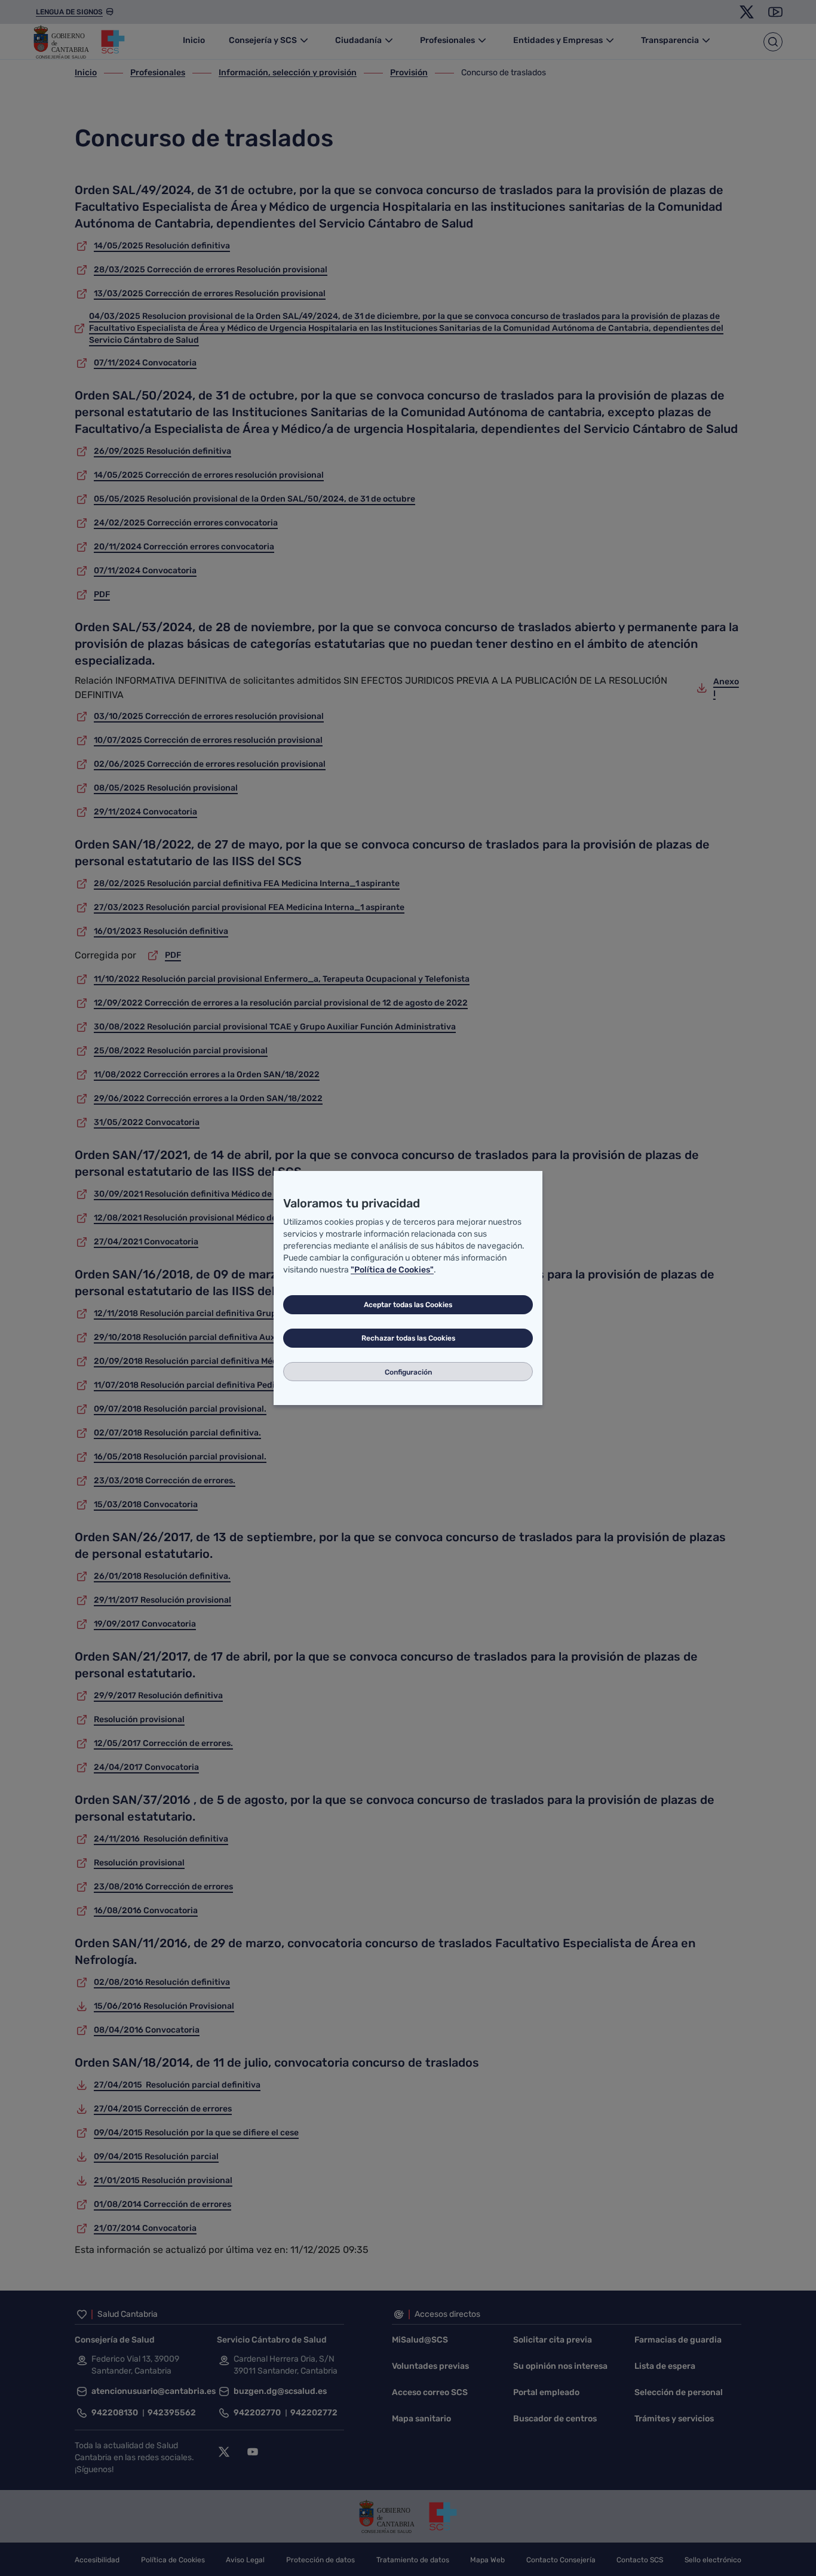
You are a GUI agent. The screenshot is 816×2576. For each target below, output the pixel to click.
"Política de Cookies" (392, 1270)
